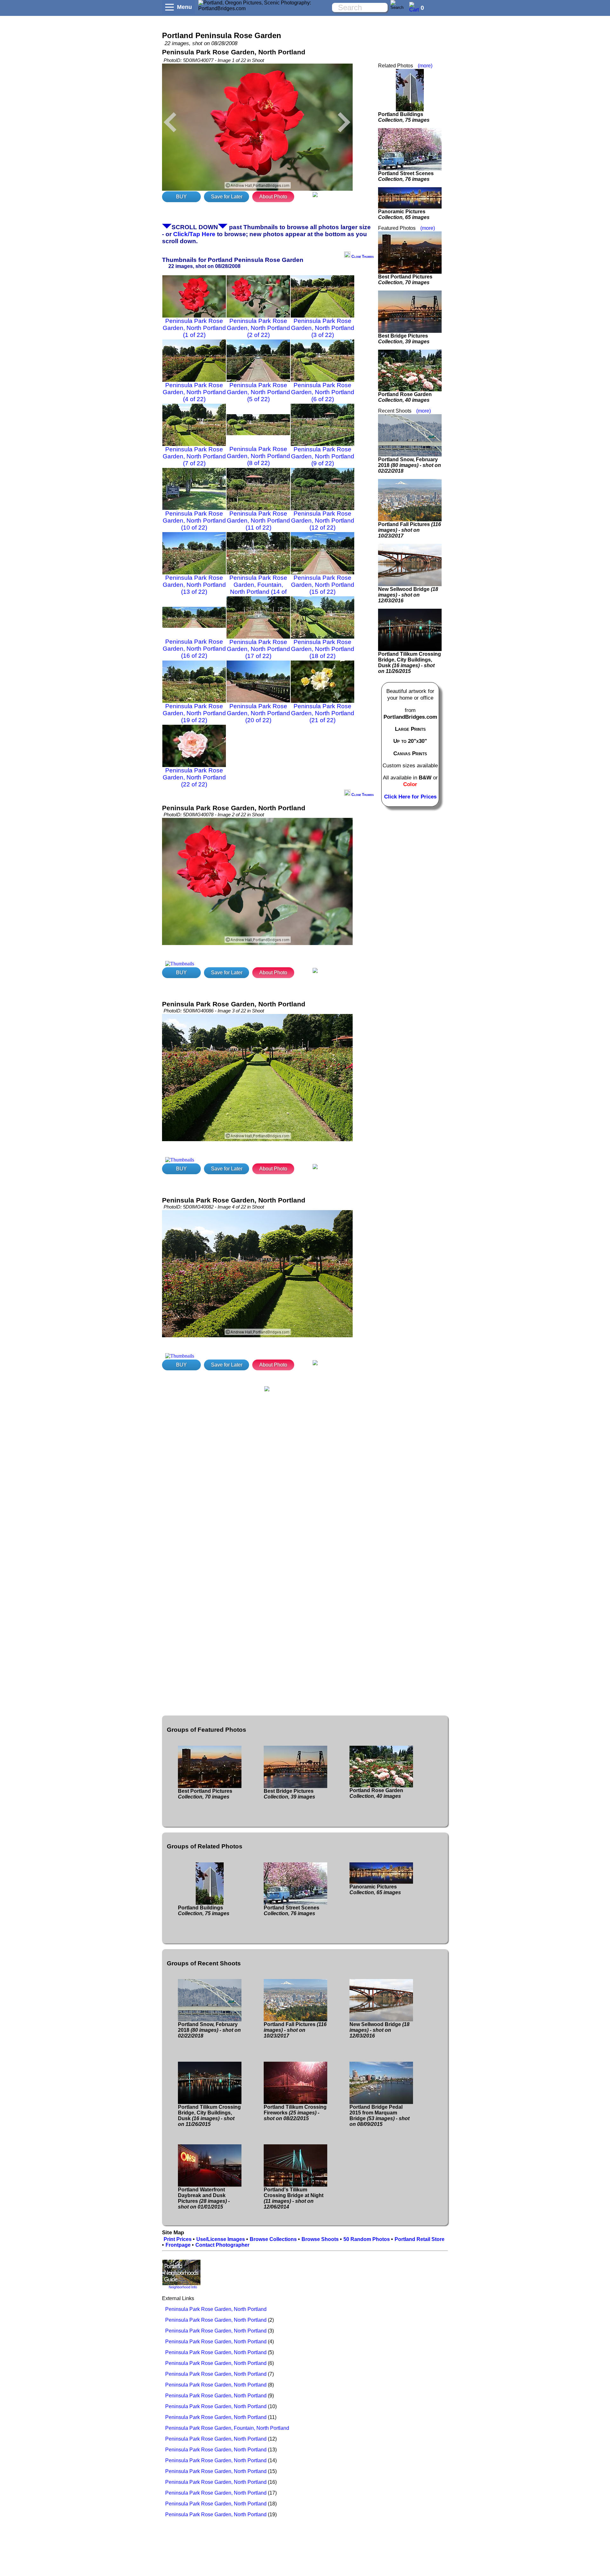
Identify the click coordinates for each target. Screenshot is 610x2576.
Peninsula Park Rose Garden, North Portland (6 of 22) (323, 392)
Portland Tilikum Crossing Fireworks (295, 2113)
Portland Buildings (404, 117)
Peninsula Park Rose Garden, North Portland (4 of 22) (194, 392)
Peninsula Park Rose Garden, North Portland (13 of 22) (194, 585)
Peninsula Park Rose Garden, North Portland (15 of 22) (323, 585)
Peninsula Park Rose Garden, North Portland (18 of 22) (323, 649)
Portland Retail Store (420, 2239)
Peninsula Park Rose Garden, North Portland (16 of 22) (194, 649)
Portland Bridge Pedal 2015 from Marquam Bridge (380, 2116)
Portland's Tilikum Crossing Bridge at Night (294, 2198)
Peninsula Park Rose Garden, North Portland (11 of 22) (258, 521)
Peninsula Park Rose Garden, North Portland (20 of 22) (258, 713)
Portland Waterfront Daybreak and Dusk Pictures (204, 2198)
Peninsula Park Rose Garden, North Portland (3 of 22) (323, 328)
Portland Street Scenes (406, 176)
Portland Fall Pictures (410, 530)
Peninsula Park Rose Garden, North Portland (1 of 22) (194, 328)
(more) (425, 66)
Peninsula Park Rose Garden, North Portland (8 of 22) (258, 456)
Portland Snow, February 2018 (410, 465)
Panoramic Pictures (404, 214)
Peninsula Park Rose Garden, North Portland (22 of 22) (194, 777)
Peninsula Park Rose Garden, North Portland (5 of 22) (258, 392)
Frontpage (178, 2245)
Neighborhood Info (183, 2287)
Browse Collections (273, 2239)
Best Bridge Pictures (404, 339)
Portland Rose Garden (405, 397)
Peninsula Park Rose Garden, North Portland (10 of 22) (194, 521)
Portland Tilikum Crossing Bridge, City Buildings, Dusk (410, 663)
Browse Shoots (320, 2239)
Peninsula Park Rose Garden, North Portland (216, 2309)
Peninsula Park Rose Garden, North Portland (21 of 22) (323, 713)
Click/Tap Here (194, 234)
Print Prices (178, 2239)
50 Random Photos (367, 2239)
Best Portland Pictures (405, 280)
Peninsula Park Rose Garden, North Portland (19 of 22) (194, 713)
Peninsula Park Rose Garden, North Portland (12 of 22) (323, 521)
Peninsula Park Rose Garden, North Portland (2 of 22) (258, 328)
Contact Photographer (222, 2245)
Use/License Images (221, 2239)
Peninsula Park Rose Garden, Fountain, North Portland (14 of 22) (258, 588)
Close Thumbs (362, 257)
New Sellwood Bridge (408, 595)
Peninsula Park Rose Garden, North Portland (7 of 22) (194, 456)
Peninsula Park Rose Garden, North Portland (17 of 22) (258, 649)
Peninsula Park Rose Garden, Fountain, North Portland (227, 2428)
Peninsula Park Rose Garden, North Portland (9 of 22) (323, 456)
